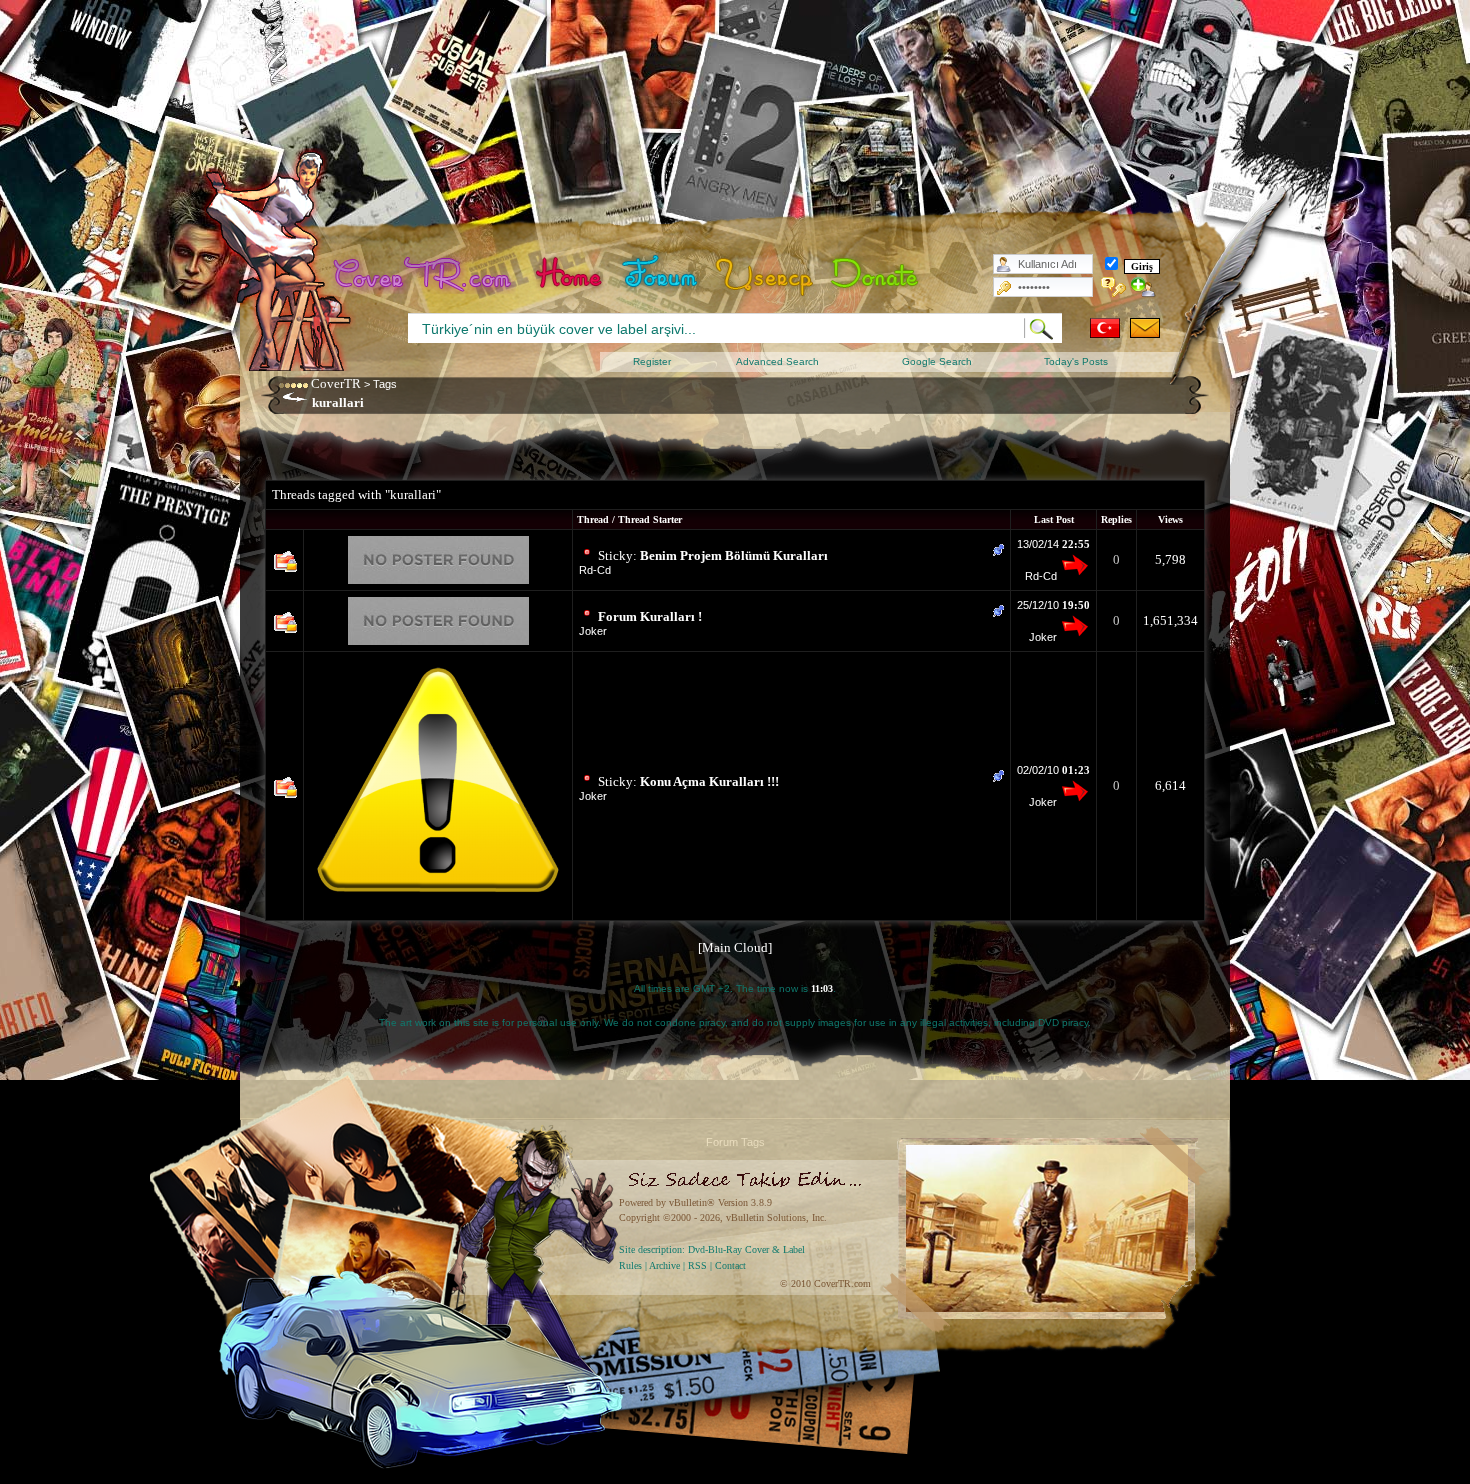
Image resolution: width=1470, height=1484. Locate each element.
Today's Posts (1076, 361)
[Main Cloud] (735, 947)
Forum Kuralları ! (650, 616)
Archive (664, 1265)
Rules (630, 1265)
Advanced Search (777, 361)
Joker (593, 631)
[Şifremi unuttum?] (1113, 287)
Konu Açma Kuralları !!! (709, 781)
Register (652, 361)
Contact (730, 1265)
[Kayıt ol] (1143, 287)
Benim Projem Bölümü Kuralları (734, 555)
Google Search (937, 361)
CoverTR (336, 383)
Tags (385, 384)
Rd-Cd (595, 570)
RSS (697, 1265)
